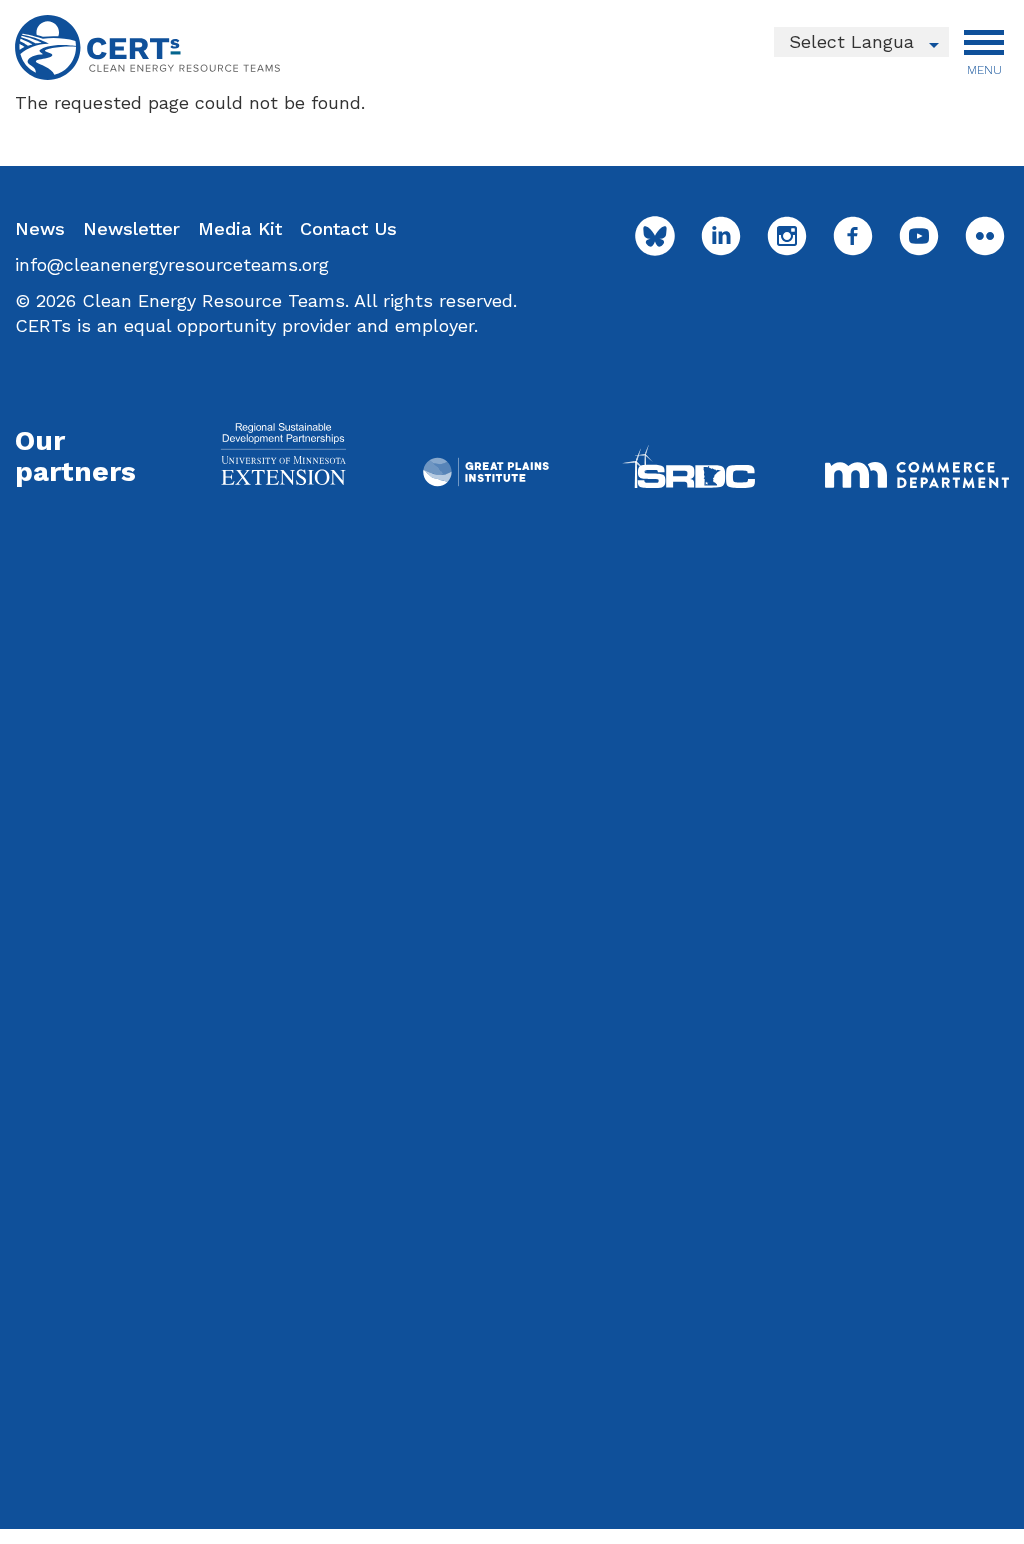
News (40, 228)
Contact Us (348, 228)
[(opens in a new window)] (283, 453)
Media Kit (240, 228)
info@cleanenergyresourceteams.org (172, 264)
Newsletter (131, 228)
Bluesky (655, 236)
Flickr (985, 236)
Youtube (919, 236)
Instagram (787, 236)
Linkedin (721, 236)
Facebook (853, 236)
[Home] (147, 47)
